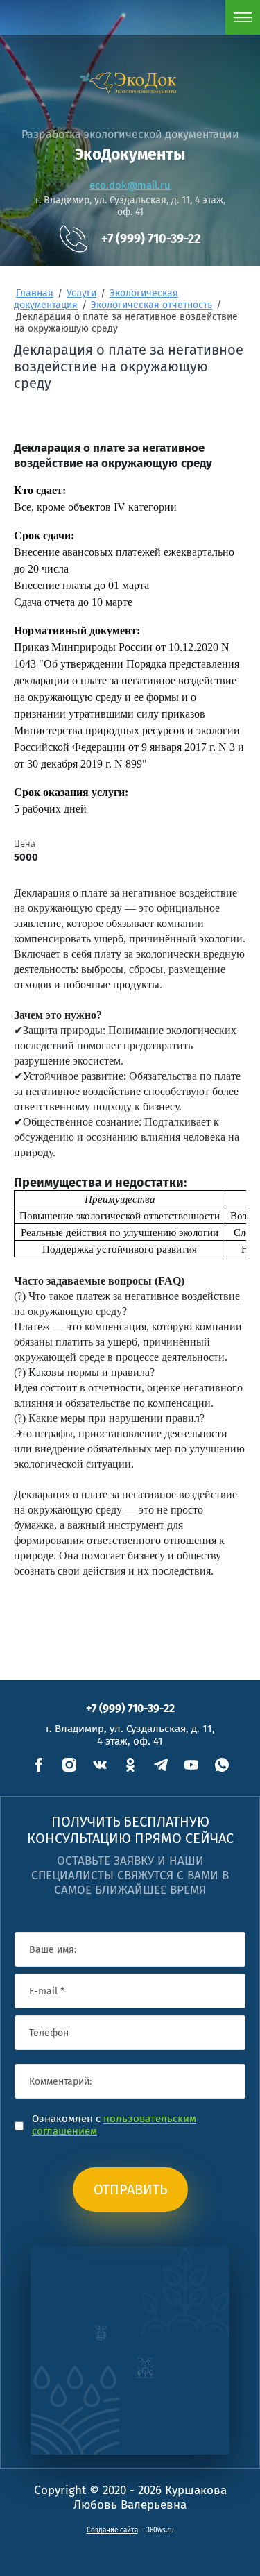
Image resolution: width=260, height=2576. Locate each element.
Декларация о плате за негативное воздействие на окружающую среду (113, 456)
